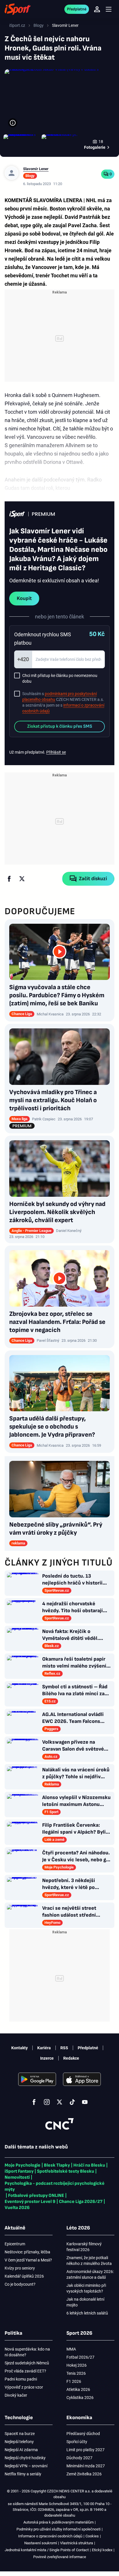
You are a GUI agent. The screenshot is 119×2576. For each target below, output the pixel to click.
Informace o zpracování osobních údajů (50, 2536)
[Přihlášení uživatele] (97, 9)
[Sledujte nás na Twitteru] (59, 2102)
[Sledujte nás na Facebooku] (34, 2102)
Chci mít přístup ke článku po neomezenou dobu (60, 678)
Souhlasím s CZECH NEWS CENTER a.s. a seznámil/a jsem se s (63, 702)
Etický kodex (102, 2550)
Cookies (92, 2536)
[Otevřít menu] (109, 9)
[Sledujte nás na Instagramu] (47, 2102)
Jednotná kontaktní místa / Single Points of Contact (47, 2550)
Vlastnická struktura (77, 2543)
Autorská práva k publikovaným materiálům (58, 2522)
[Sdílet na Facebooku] (9, 879)
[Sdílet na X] (22, 879)
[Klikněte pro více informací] (13, 123)
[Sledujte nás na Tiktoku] (72, 2102)
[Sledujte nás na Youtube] (85, 2102)
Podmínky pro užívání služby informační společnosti (58, 2529)
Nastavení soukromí (41, 2543)
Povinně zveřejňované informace (60, 2557)
